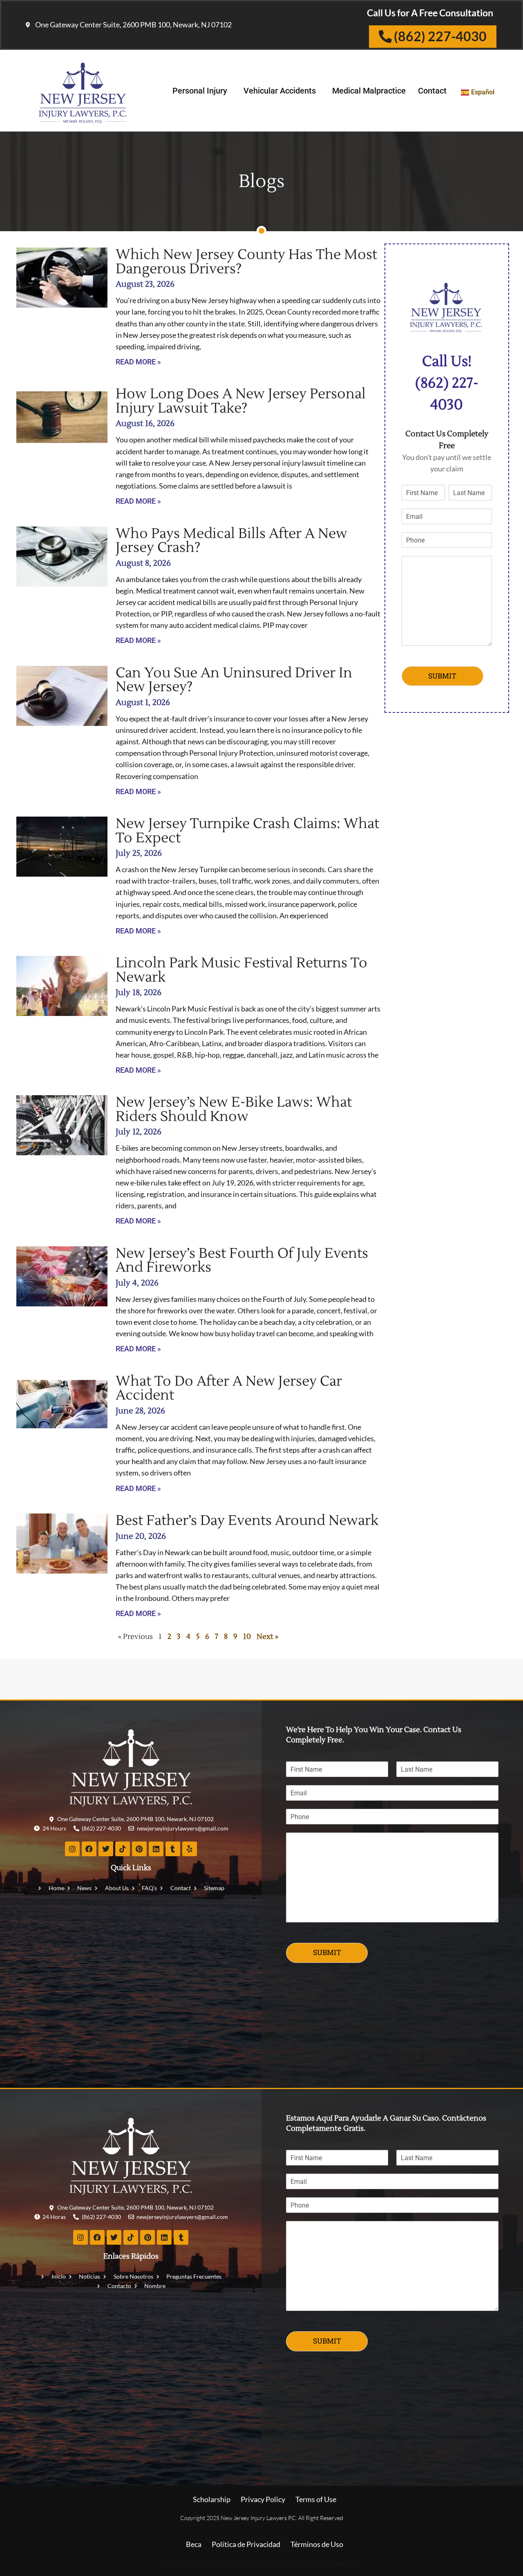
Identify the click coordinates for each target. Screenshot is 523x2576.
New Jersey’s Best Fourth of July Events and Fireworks (242, 1260)
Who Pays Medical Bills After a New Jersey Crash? (231, 541)
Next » (267, 1637)
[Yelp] (190, 1849)
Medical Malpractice (369, 91)
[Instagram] (72, 1849)
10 (247, 1637)
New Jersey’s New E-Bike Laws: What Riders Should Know (234, 1109)
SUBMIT (442, 676)
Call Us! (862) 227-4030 (447, 383)
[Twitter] (106, 1849)
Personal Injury (200, 91)
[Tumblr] (173, 1849)
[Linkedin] (156, 1849)
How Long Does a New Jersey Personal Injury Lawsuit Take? (241, 401)
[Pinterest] (139, 1849)
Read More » (138, 362)
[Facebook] (89, 1849)
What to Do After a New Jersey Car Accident (229, 1388)
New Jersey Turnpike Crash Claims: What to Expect (247, 831)
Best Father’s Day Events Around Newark (247, 1520)
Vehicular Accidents (280, 91)
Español (483, 92)
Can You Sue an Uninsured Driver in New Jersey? (234, 680)
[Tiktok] (123, 1849)
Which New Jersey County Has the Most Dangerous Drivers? (246, 262)
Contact (432, 91)
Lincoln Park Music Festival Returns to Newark (241, 970)
